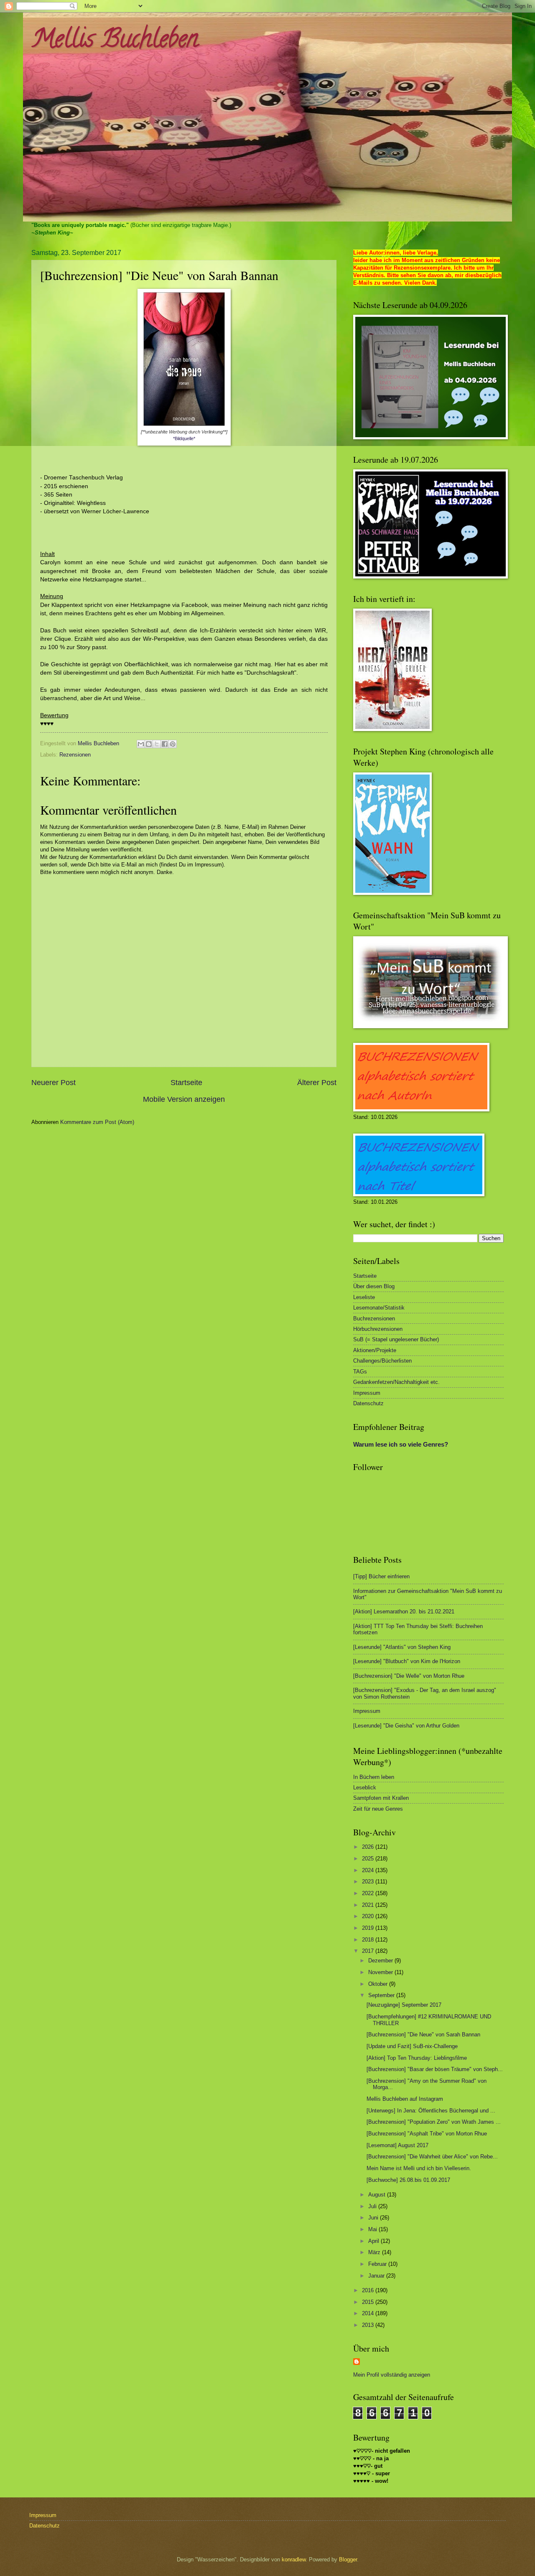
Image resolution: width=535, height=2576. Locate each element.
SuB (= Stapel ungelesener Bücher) (396, 1339)
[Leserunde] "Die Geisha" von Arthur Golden (406, 1726)
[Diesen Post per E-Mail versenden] (141, 744)
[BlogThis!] (149, 744)
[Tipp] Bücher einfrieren (381, 1576)
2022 (369, 1893)
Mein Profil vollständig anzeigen (392, 2375)
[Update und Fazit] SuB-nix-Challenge (412, 2046)
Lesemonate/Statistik (379, 1308)
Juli (373, 2206)
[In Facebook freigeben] (165, 744)
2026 (369, 1847)
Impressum (367, 1393)
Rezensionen (75, 755)
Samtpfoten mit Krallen (381, 1798)
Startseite (186, 1083)
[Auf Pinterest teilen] (173, 744)
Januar (377, 2276)
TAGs (360, 1372)
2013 (369, 2325)
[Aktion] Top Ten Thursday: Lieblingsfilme (417, 2058)
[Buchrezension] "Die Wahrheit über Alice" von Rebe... (432, 2157)
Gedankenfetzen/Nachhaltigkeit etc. (396, 1382)
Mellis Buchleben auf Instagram (405, 2099)
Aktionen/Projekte (375, 1350)
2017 (369, 1951)
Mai (373, 2229)
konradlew (294, 2559)
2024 (369, 1870)
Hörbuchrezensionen (378, 1329)
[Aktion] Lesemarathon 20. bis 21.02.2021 (404, 1612)
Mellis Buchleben (115, 41)
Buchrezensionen (374, 1319)
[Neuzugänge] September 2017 (404, 2005)
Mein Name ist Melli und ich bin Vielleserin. (419, 2168)
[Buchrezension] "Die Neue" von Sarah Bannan (423, 2035)
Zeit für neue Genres (378, 1809)
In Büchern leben (374, 1777)
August (378, 2195)
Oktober (379, 1984)
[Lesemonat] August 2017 (397, 2145)
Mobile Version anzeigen (184, 1099)
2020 (369, 1916)
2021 (369, 1905)
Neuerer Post (53, 1083)
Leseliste (364, 1297)
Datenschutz (368, 1403)
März (375, 2252)
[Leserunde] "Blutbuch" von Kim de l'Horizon (407, 1661)
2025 (369, 1859)
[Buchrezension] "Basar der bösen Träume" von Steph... (435, 2069)
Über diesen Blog (374, 1286)
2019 (369, 1928)
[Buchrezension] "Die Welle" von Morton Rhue (409, 1676)
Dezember (381, 1961)
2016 (369, 2290)
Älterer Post (317, 1083)
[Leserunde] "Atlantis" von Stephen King (402, 1647)
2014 (369, 2313)
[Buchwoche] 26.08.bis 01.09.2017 (408, 2180)
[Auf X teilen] (157, 744)
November (381, 1972)
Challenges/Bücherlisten (382, 1361)
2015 (369, 2302)
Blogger (348, 2559)
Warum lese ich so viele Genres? (401, 1444)
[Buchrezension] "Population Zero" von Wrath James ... (434, 2122)
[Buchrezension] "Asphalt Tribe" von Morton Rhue (427, 2134)
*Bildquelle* (184, 438)
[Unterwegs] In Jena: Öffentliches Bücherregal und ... (431, 2111)
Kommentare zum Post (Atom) (97, 1122)
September (382, 1995)
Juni (374, 2218)
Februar (378, 2264)
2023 (369, 1882)
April (374, 2241)
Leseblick (365, 1787)
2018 (369, 1940)
